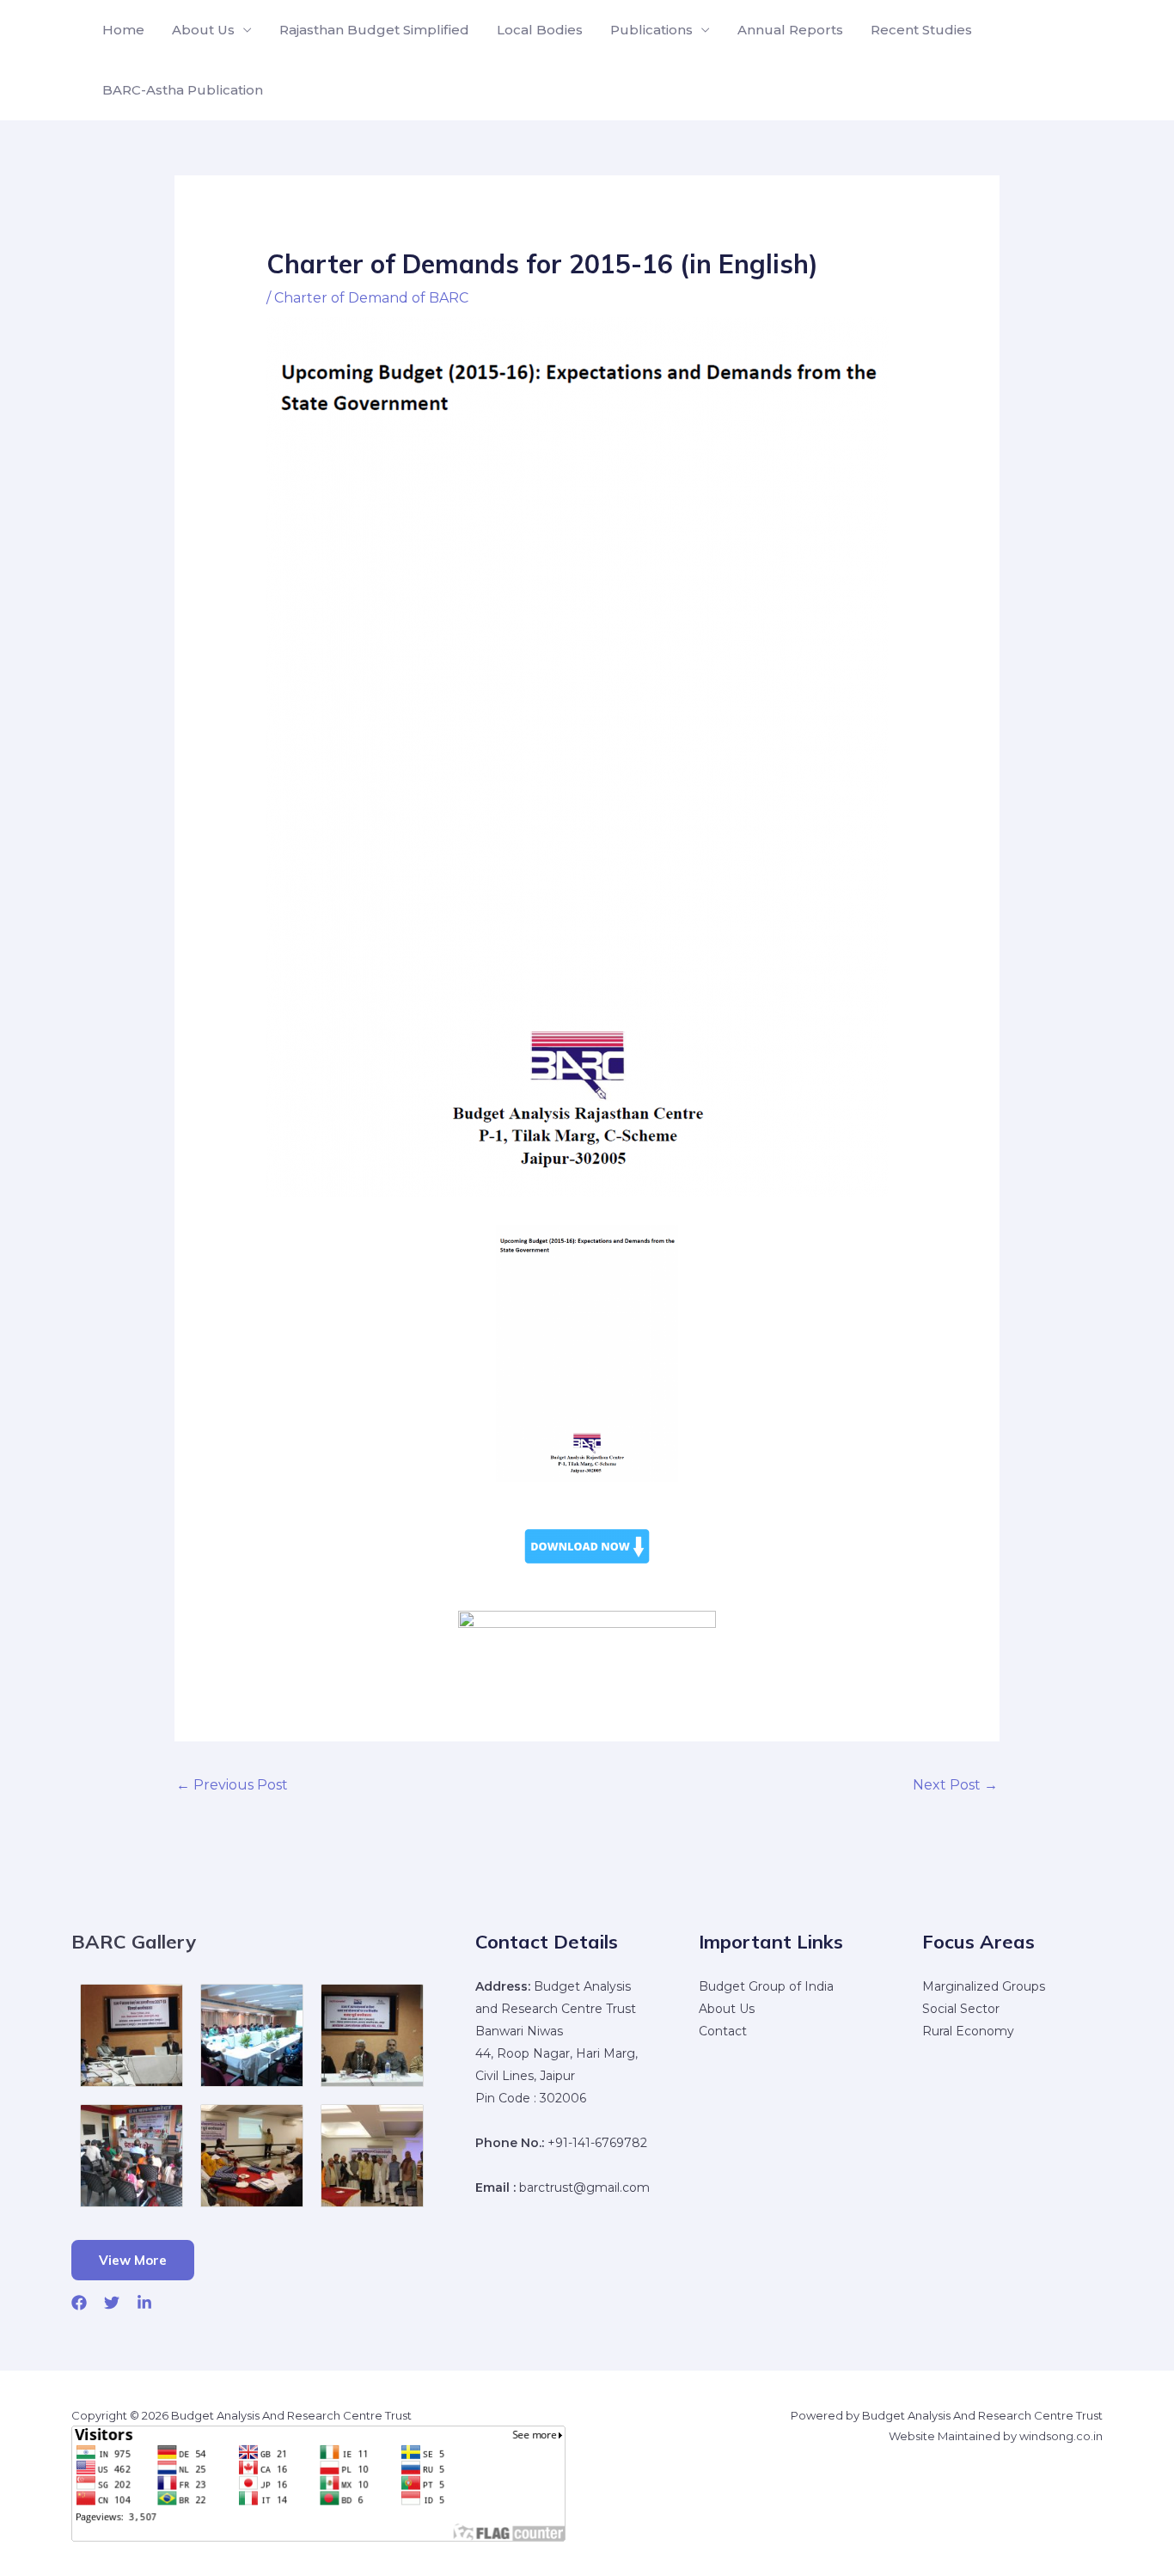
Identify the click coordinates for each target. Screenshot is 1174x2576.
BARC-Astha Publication (183, 90)
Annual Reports (790, 30)
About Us (203, 30)
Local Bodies (540, 30)
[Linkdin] (144, 2303)
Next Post (955, 1785)
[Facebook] (79, 2303)
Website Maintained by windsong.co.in (996, 2436)
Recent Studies (921, 30)
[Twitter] (112, 2303)
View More (133, 2260)
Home (123, 30)
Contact (723, 2031)
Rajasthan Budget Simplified (374, 30)
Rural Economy (968, 2031)
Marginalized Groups (984, 1986)
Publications (651, 30)
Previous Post (232, 1785)
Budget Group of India (766, 1986)
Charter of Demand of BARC (371, 298)
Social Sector (961, 2009)
